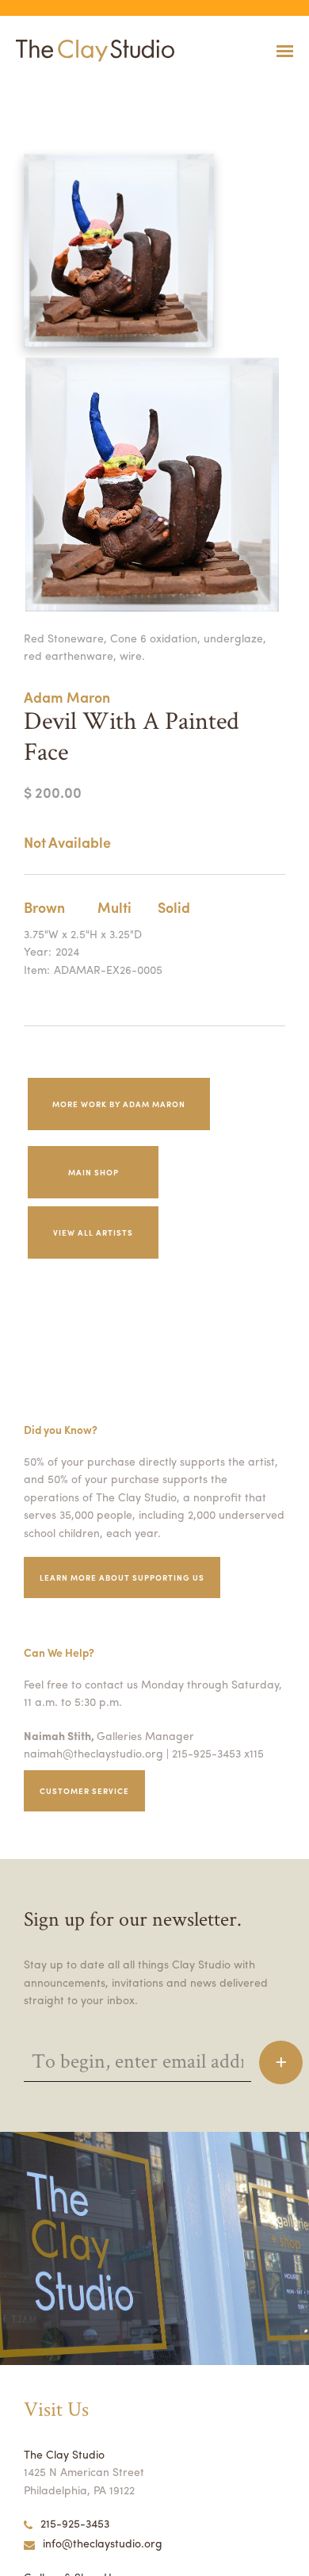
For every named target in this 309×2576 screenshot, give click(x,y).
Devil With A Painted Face (42, 90)
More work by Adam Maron (119, 1104)
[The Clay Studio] (91, 51)
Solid (174, 907)
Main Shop (93, 1172)
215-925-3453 (75, 2523)
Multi (114, 907)
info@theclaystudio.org (103, 2543)
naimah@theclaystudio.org (93, 1753)
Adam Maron (67, 697)
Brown (44, 907)
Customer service (84, 1791)
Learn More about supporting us (122, 1577)
